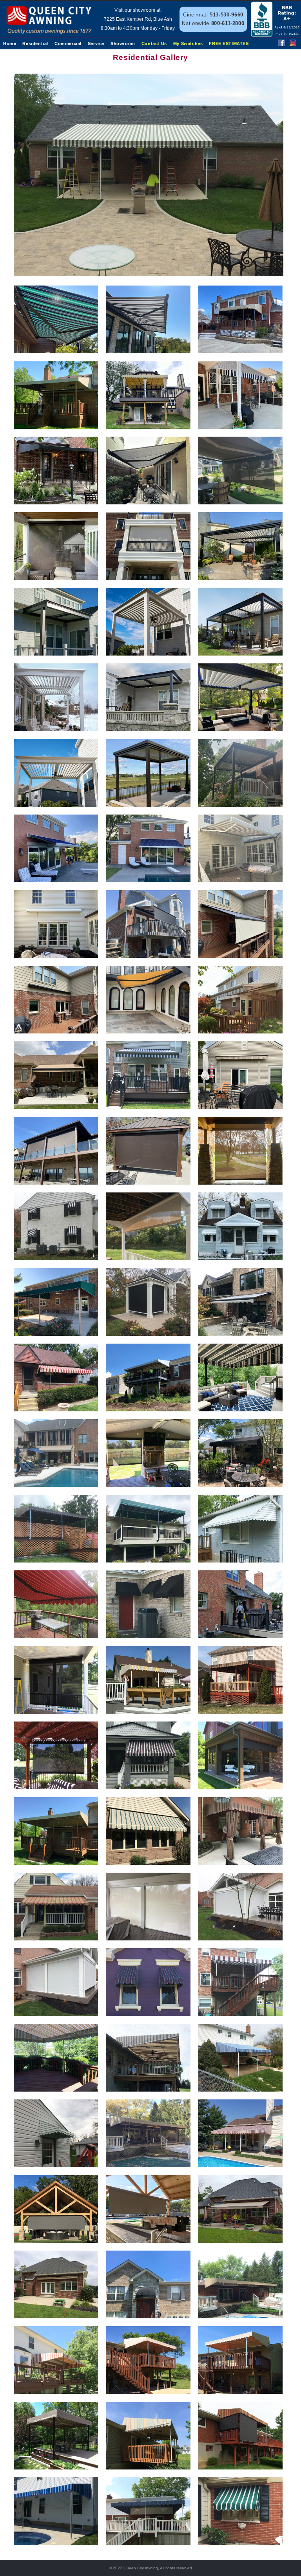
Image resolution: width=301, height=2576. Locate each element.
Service (96, 43)
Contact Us (154, 43)
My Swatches (188, 43)
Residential (35, 43)
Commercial (68, 43)
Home (10, 43)
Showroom (123, 43)
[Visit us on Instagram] (293, 44)
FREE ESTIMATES (229, 43)
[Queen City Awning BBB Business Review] (276, 35)
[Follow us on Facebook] (282, 44)
